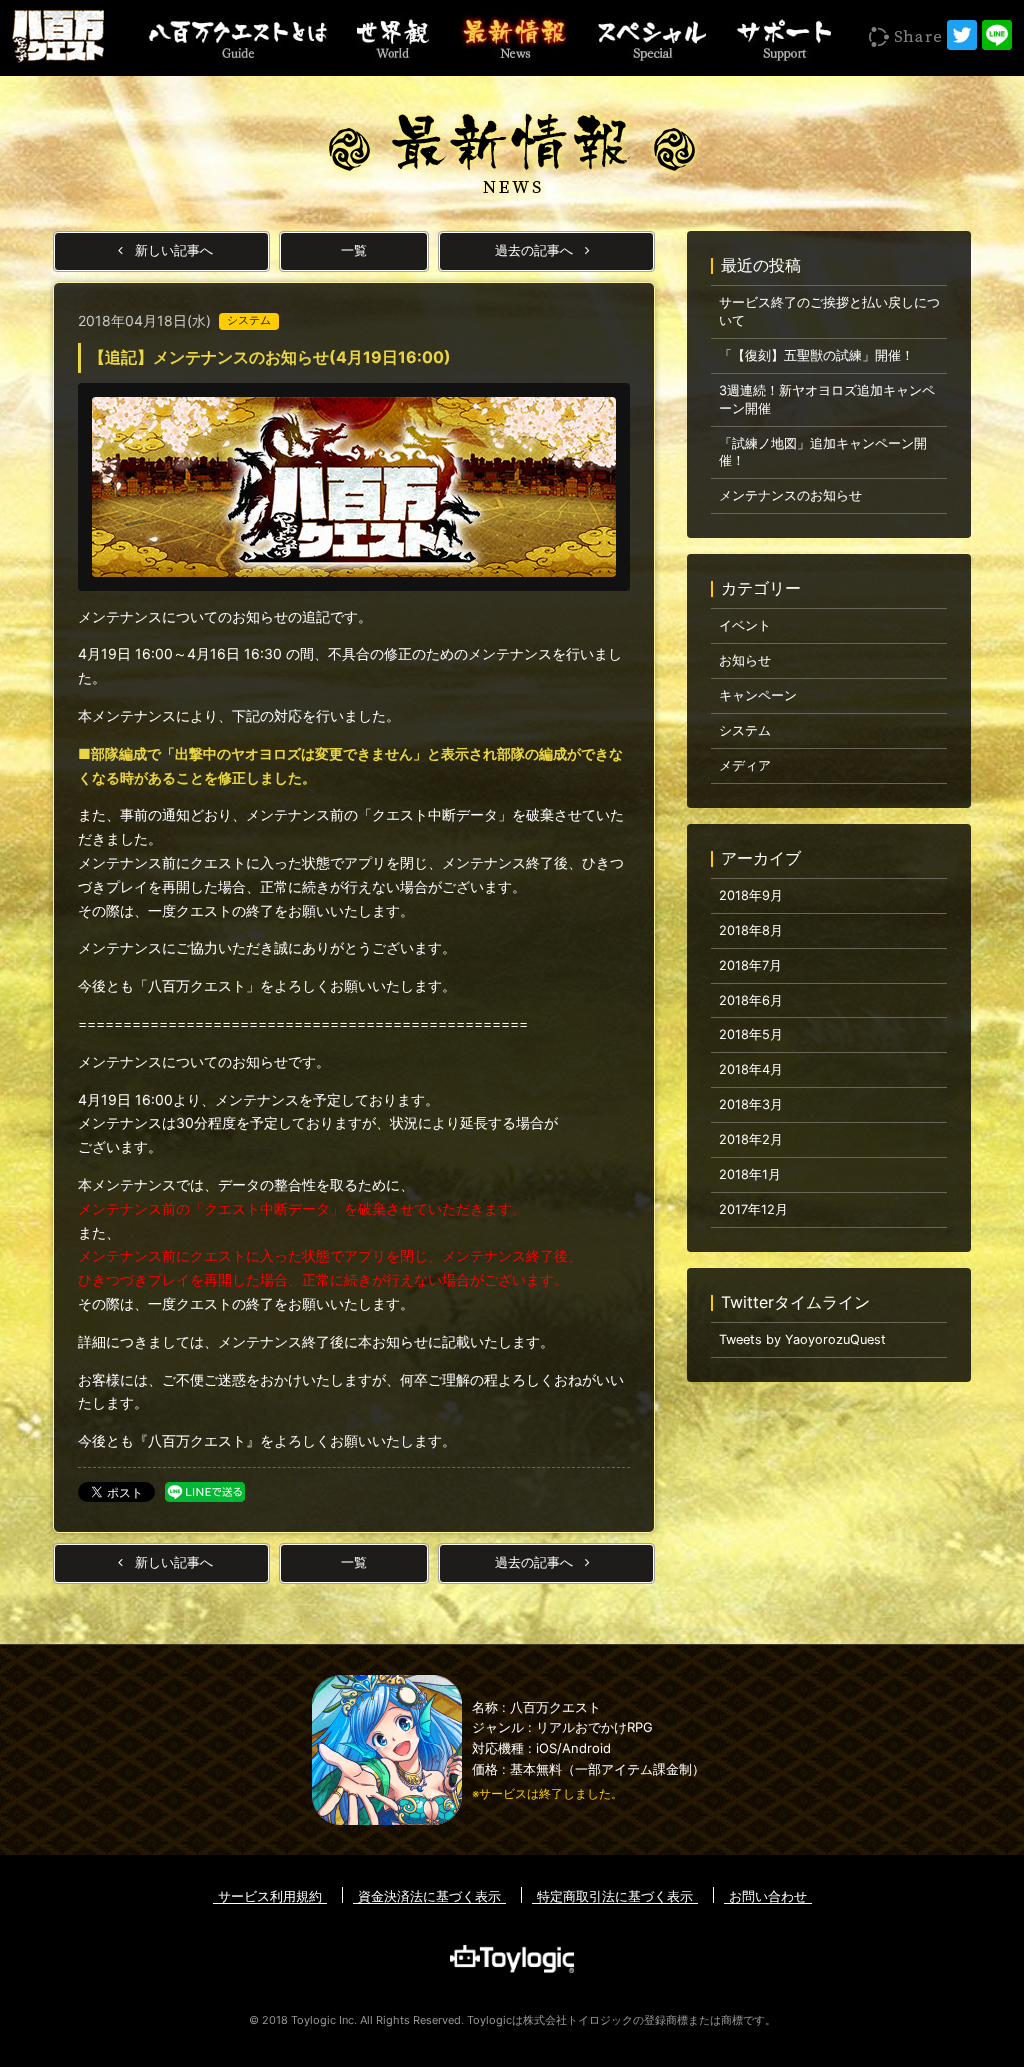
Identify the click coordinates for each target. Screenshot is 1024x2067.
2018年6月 (751, 1000)
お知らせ (745, 660)
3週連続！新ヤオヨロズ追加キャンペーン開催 (827, 399)
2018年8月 (751, 930)
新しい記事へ (172, 250)
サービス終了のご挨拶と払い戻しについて (829, 311)
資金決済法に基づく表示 (429, 1896)
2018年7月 (750, 965)
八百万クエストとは (238, 38)
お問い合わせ (768, 1896)
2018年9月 (751, 895)
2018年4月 (751, 1069)
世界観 (393, 38)
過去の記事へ (536, 250)
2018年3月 (751, 1104)
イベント (745, 625)
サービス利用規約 (270, 1896)
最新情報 (511, 38)
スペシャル (650, 38)
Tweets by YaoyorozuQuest (802, 1339)
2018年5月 (751, 1034)
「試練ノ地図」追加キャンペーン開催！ (823, 452)
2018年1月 (750, 1174)
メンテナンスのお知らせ (790, 495)
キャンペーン (758, 695)
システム (745, 730)
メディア (745, 765)
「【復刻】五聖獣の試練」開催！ (816, 355)
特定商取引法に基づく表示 (615, 1896)
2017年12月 (753, 1209)
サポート (783, 38)
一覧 (354, 250)
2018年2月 (751, 1139)
